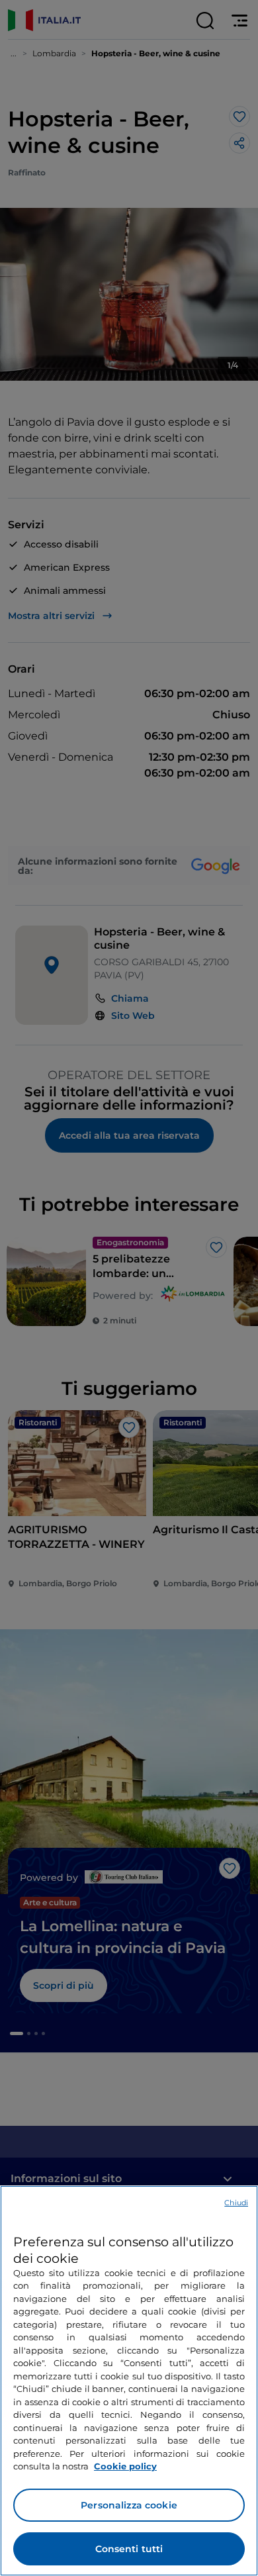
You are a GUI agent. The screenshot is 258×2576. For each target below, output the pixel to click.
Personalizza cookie (129, 2505)
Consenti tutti (129, 2549)
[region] (129, 2381)
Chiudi (236, 2203)
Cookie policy (125, 2466)
